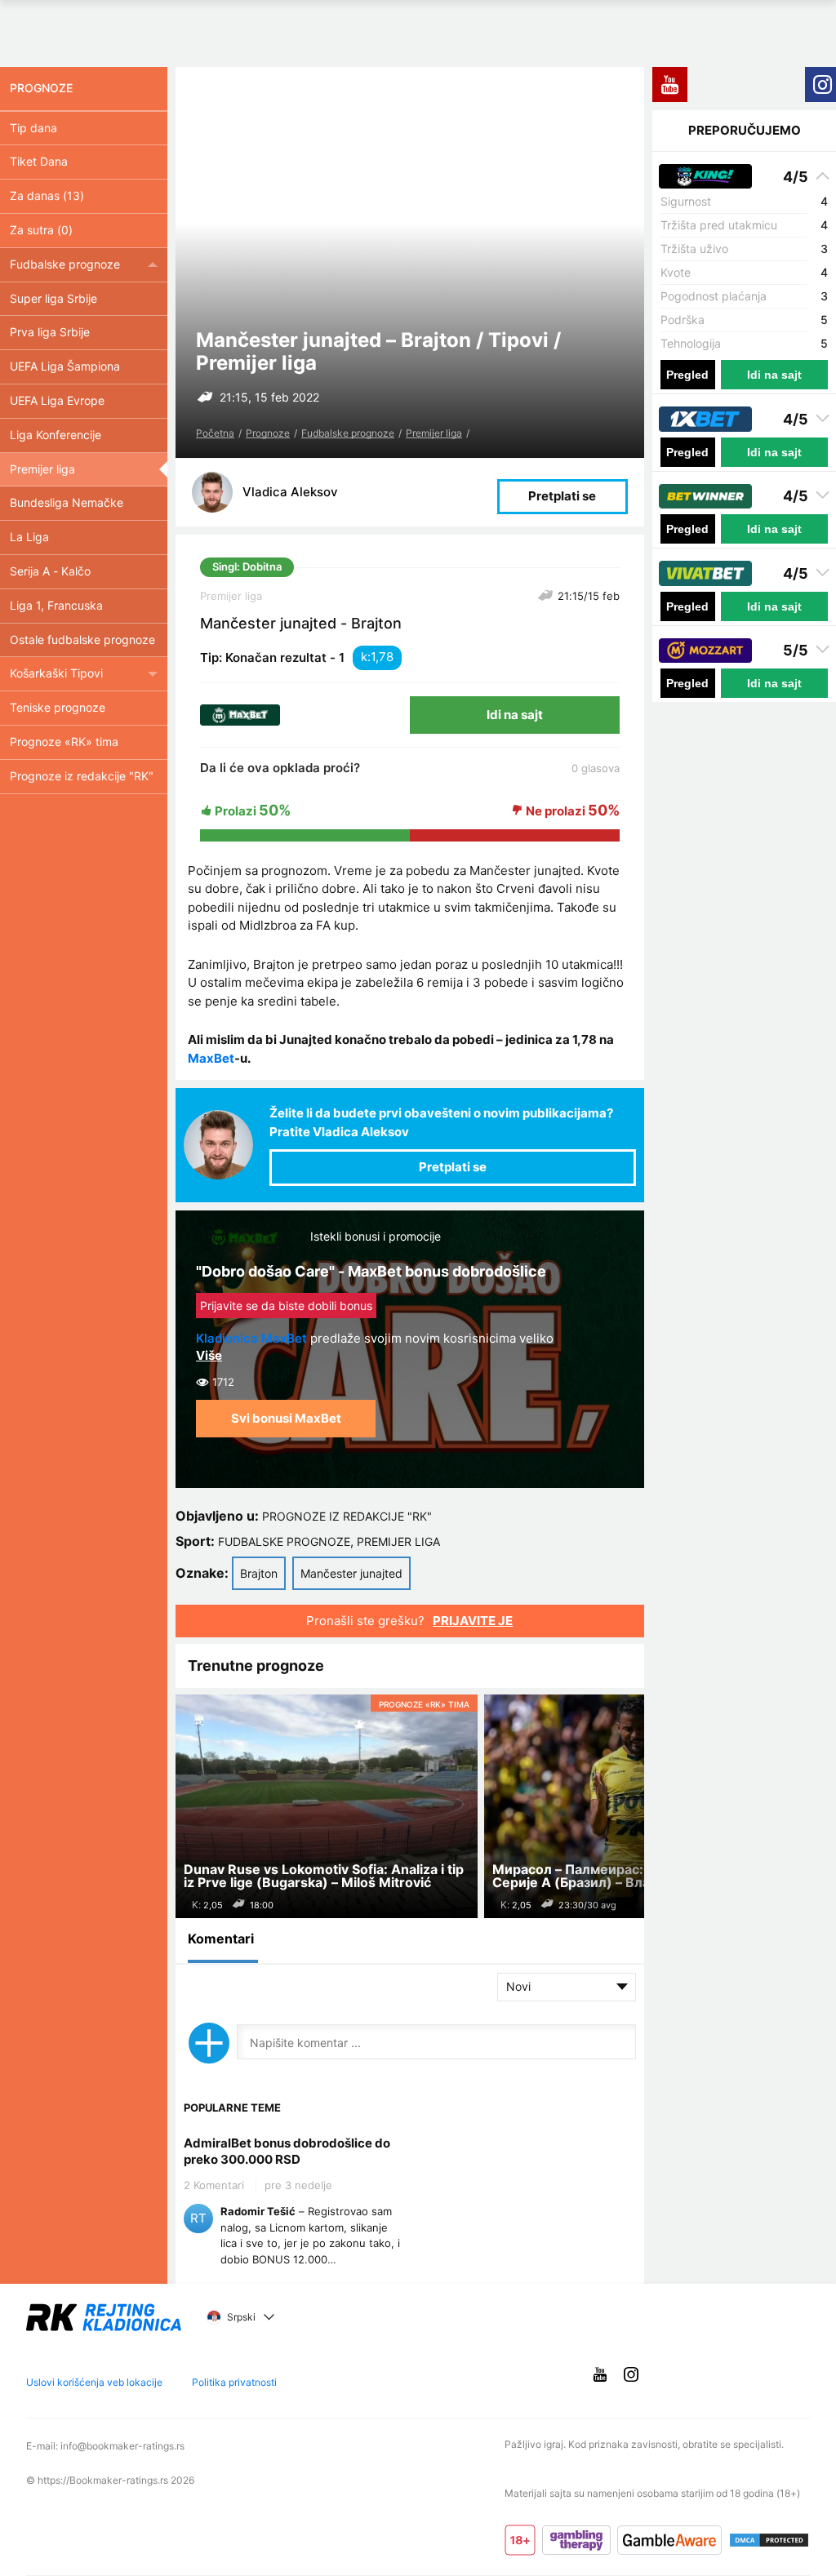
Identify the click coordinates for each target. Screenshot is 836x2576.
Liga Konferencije (56, 435)
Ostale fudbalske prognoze (82, 640)
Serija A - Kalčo (50, 571)
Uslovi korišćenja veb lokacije (94, 2382)
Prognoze (268, 433)
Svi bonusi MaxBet (286, 1418)
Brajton (259, 1573)
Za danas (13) (47, 195)
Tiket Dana (39, 161)
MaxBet (211, 1058)
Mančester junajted (351, 1573)
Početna (215, 433)
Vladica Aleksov (290, 492)
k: (366, 657)
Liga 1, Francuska (56, 605)
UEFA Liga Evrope (57, 400)
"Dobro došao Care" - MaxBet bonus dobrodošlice (371, 1271)
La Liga (29, 537)
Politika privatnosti (234, 2382)
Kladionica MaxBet (251, 1338)
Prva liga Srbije (50, 332)
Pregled (687, 375)
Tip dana (33, 128)
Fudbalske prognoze (348, 433)
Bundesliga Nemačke (67, 502)
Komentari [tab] (221, 1939)
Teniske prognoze (58, 707)
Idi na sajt (515, 715)
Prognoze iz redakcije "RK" (347, 1516)
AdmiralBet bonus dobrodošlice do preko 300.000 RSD (287, 2151)
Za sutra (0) (41, 230)
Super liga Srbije (53, 298)
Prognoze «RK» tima (64, 742)
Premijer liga (434, 433)
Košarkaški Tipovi (56, 673)
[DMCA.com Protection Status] (769, 2540)
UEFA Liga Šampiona (65, 366)
